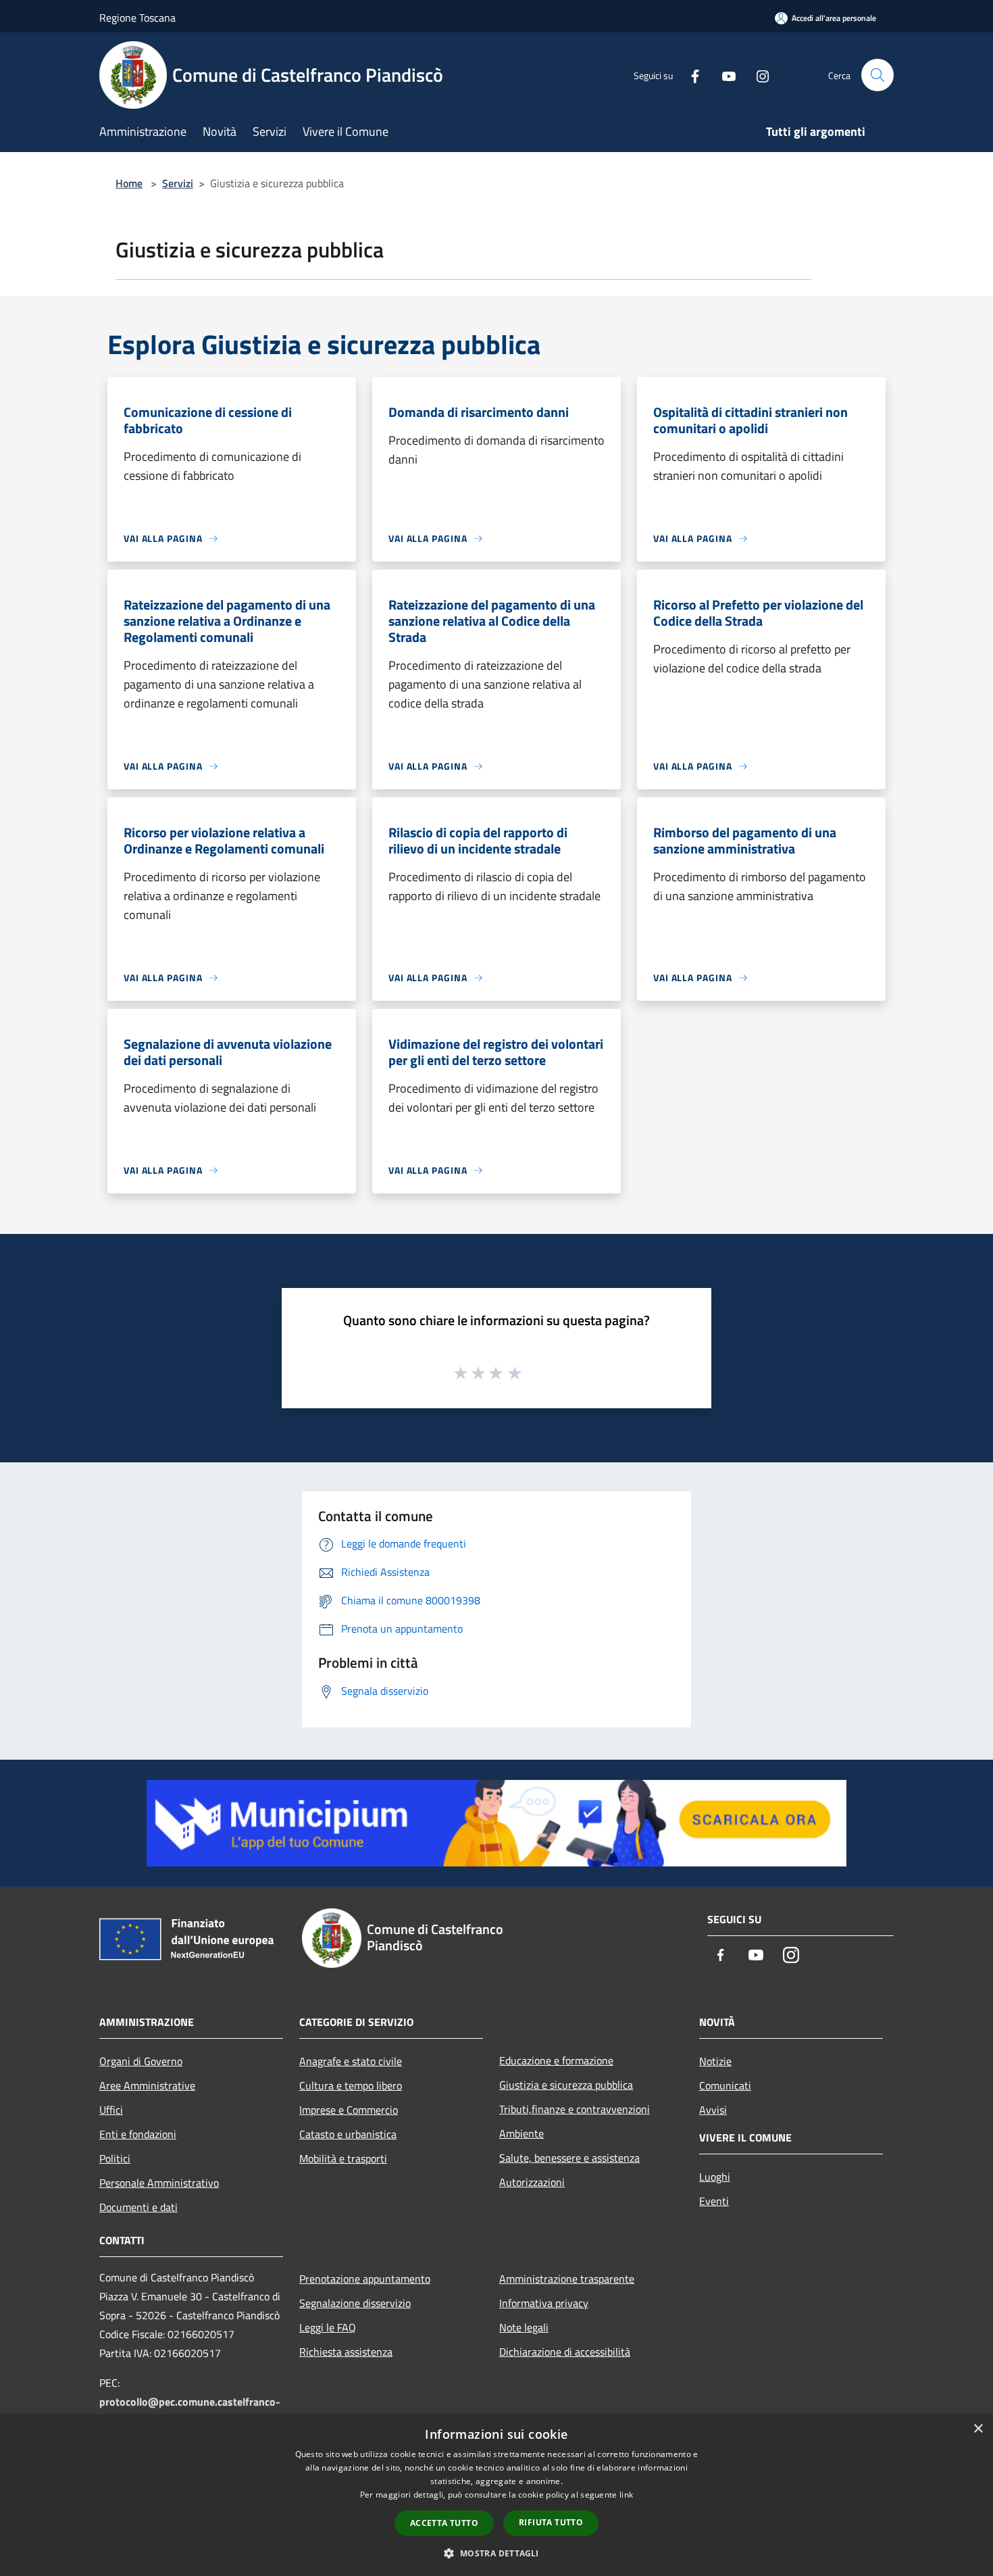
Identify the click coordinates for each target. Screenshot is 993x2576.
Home (129, 183)
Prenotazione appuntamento (365, 2279)
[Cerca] (877, 75)
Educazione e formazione (556, 2060)
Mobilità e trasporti (343, 2158)
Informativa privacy (544, 2303)
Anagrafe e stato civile (351, 2061)
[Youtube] (723, 75)
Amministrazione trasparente (567, 2279)
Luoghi (715, 2177)
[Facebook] (690, 75)
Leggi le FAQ (328, 2327)
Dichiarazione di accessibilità (565, 2352)
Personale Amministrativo (159, 2183)
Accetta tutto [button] (444, 2523)
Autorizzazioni (532, 2182)
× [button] (978, 2429)
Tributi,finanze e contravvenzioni (575, 2109)
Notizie (715, 2061)
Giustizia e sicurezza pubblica (566, 2085)
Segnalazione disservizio (355, 2303)
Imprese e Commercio (349, 2110)
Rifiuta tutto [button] (551, 2522)
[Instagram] (757, 75)
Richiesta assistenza (346, 2352)
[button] (496, 2553)
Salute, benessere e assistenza (569, 2158)
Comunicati (725, 2085)
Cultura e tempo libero (351, 2085)
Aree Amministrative (147, 2085)
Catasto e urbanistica (348, 2134)
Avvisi (713, 2110)
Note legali (524, 2327)
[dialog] (496, 2495)
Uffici (111, 2110)
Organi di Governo (141, 2061)
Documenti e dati (138, 2207)
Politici (115, 2158)
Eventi (714, 2201)
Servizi (178, 183)
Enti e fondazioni (138, 2134)
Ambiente (521, 2133)
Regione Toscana (137, 18)
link (626, 2495)
